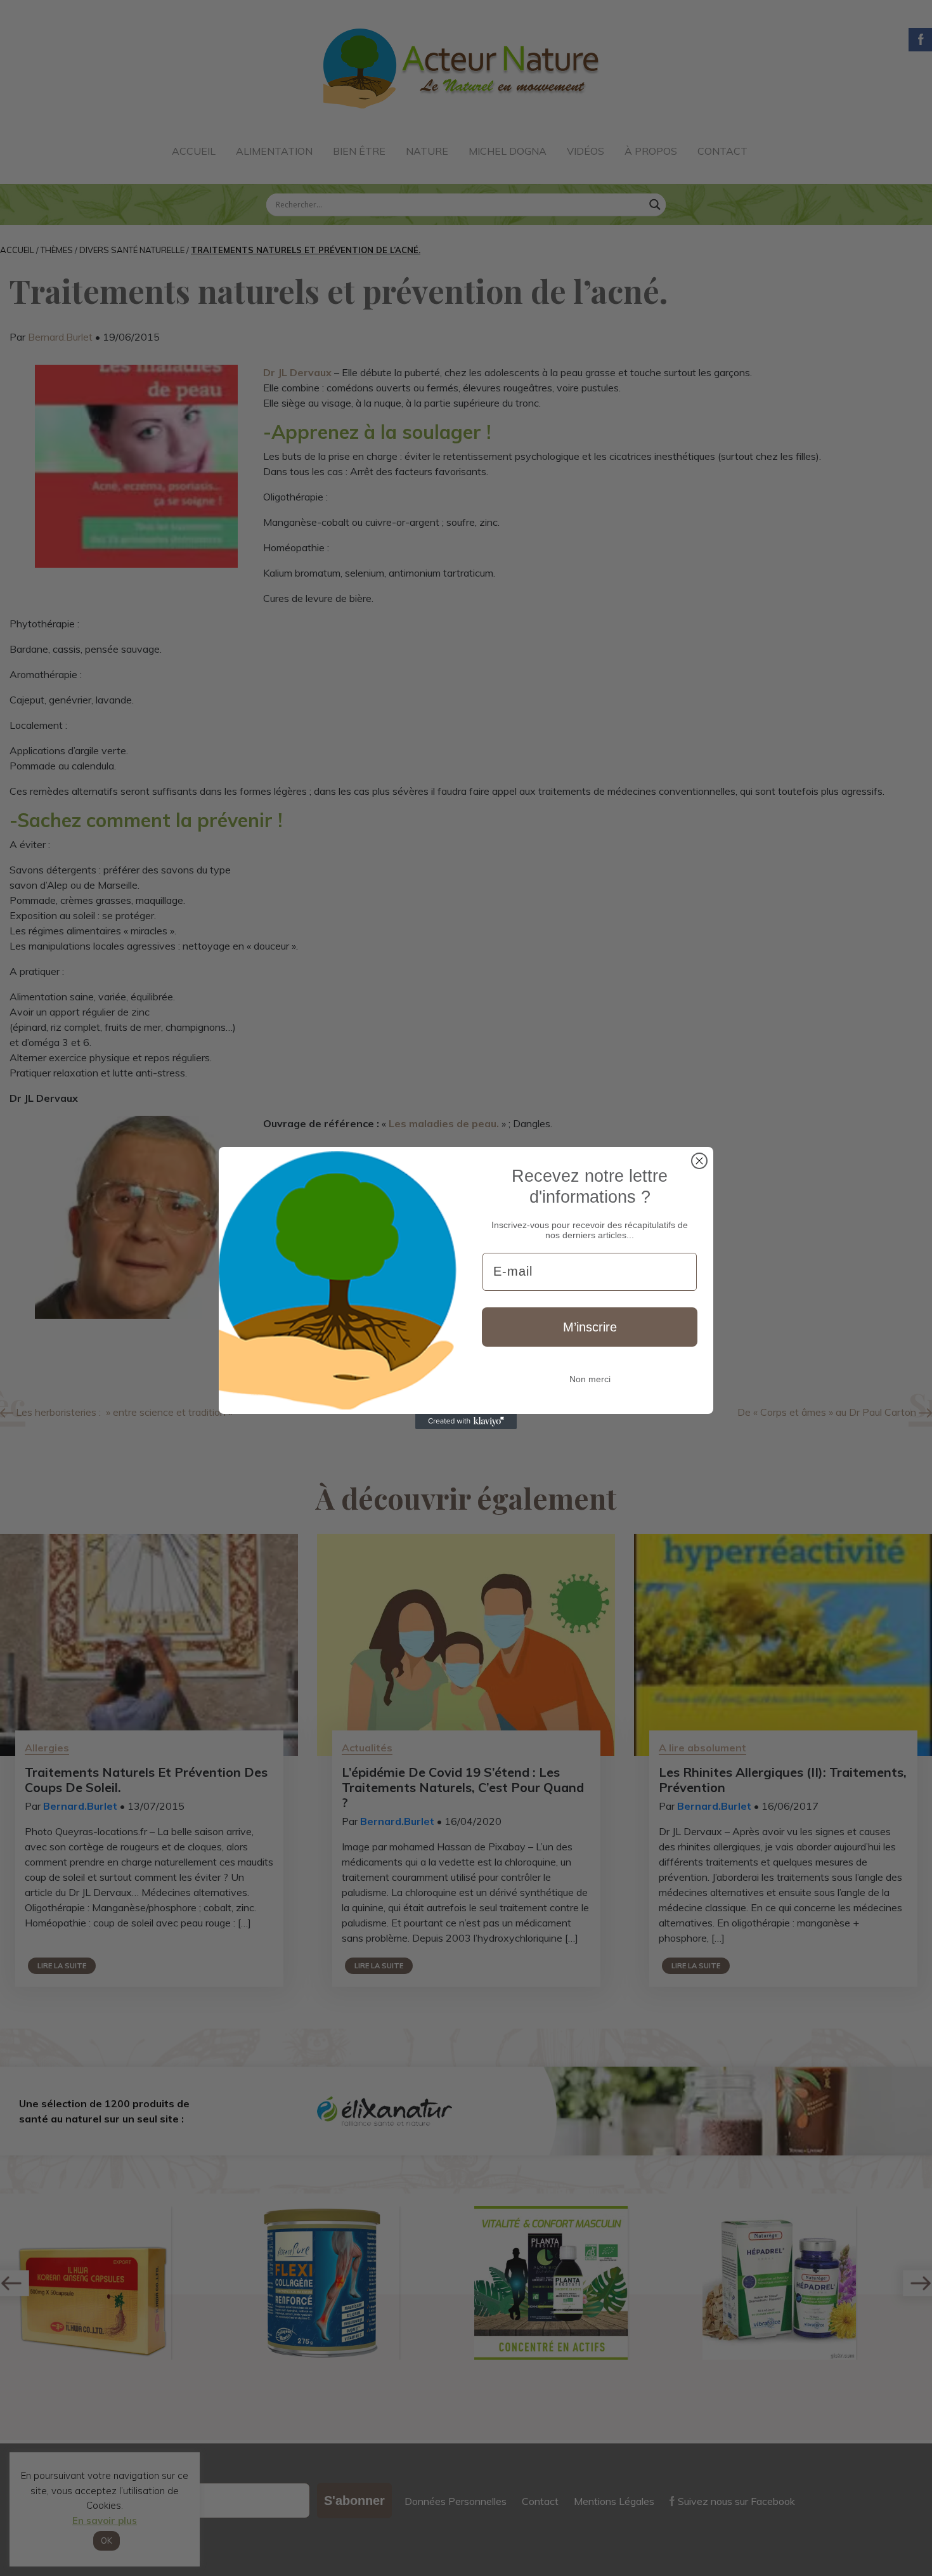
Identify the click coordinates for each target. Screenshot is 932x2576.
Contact (722, 151)
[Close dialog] (699, 1161)
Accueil (194, 151)
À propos (651, 151)
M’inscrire (590, 1327)
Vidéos (586, 151)
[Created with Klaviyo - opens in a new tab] (466, 1422)
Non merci (590, 1379)
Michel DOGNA (508, 151)
